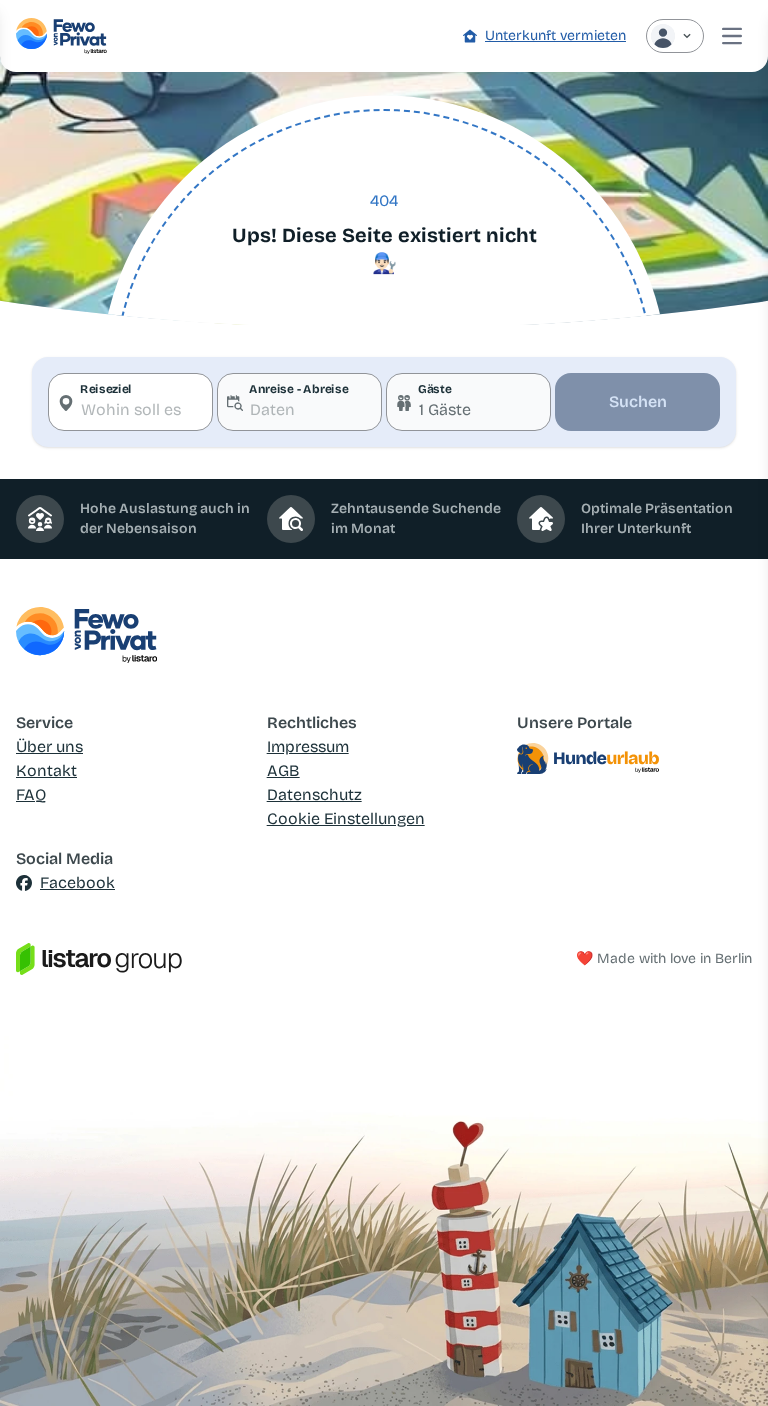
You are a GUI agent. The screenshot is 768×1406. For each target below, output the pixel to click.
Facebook (77, 882)
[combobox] (130, 402)
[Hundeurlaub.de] (634, 759)
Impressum (308, 746)
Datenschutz (314, 794)
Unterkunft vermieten (555, 35)
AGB (283, 770)
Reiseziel (106, 389)
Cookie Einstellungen (346, 818)
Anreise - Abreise (298, 389)
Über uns (49, 746)
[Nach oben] (724, 1362)
